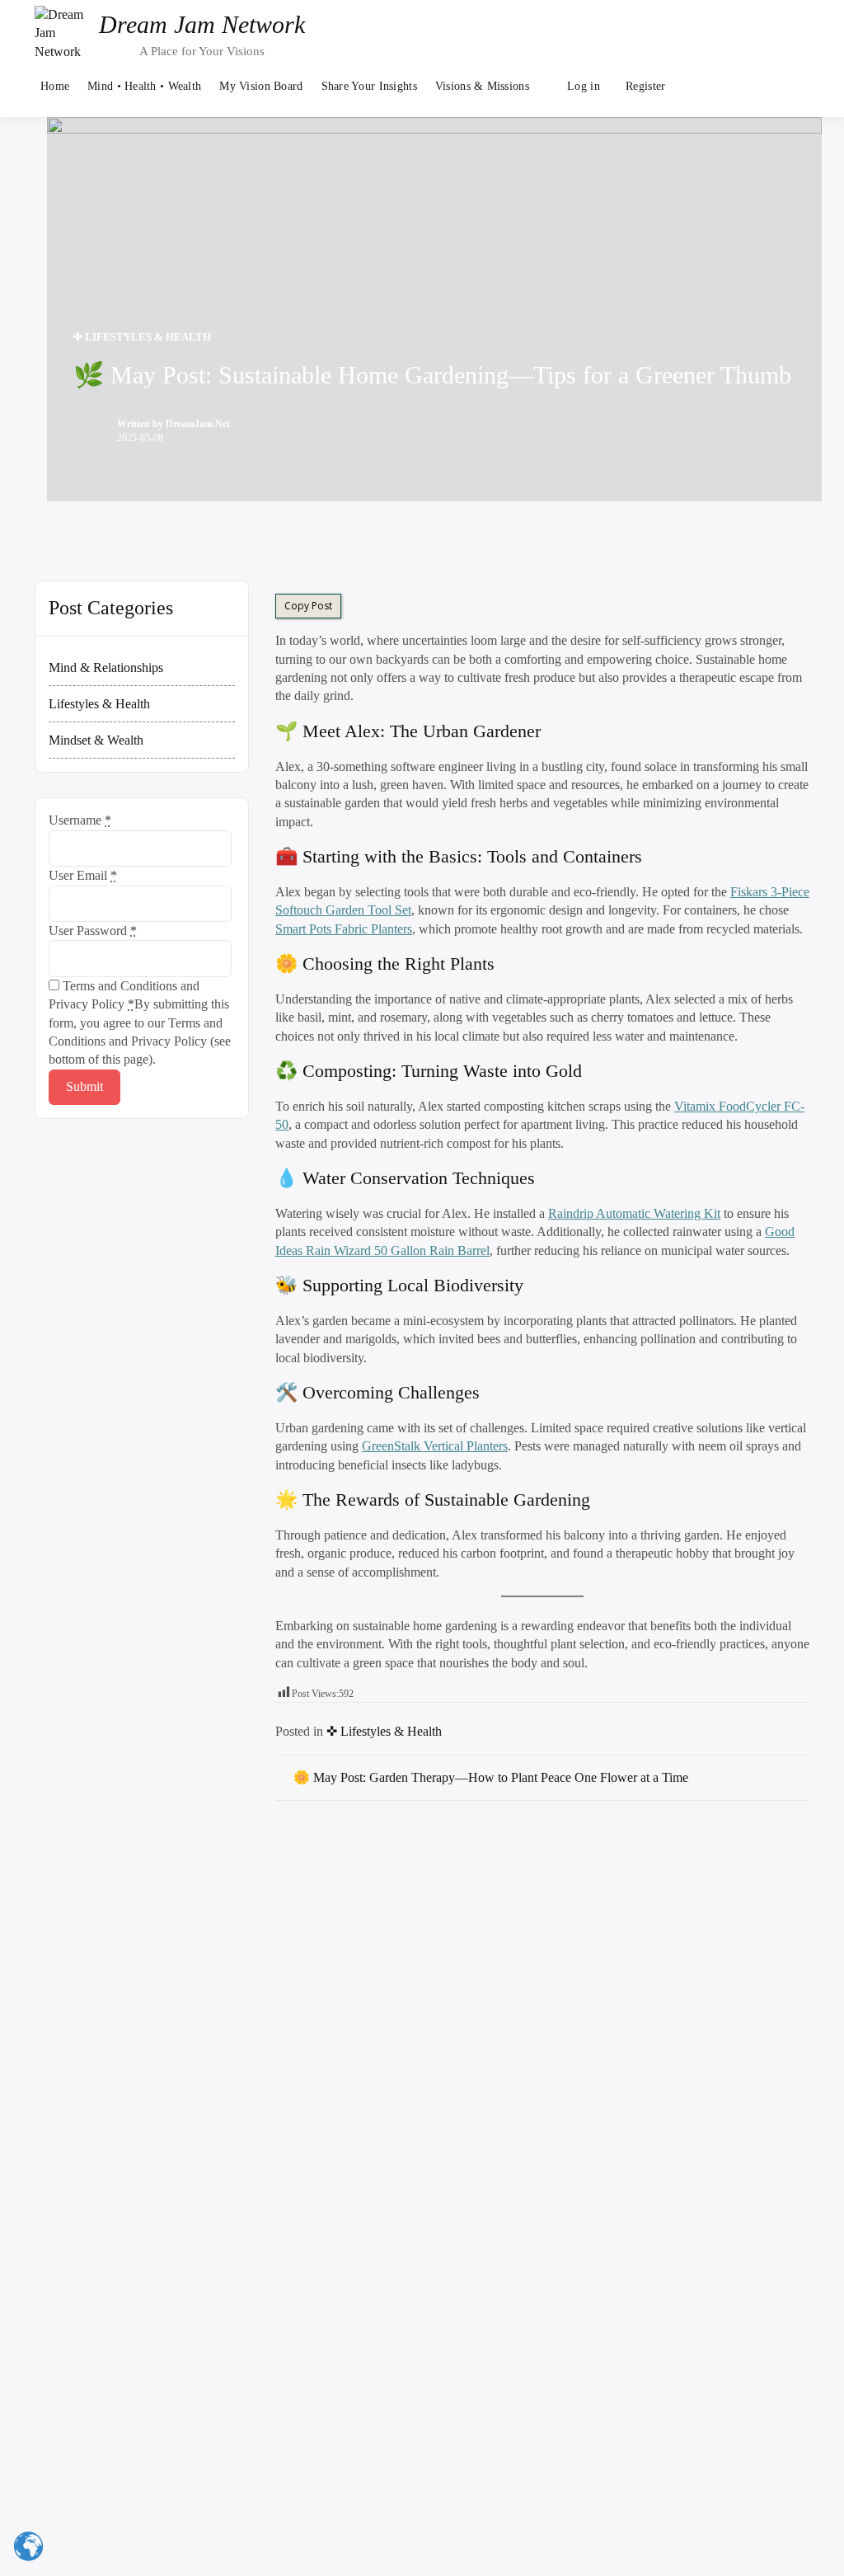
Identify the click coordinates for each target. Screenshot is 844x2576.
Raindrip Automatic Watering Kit (634, 1213)
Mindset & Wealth (96, 740)
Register (645, 86)
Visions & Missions (482, 86)
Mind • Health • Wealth (144, 86)
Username (80, 820)
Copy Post (308, 606)
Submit (84, 1086)
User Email (83, 875)
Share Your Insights (369, 86)
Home (55, 86)
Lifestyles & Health (99, 704)
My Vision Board (261, 86)
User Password (93, 931)
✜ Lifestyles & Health (142, 337)
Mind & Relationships (106, 668)
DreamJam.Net (198, 424)
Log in (584, 86)
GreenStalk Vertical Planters (435, 1446)
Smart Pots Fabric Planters (344, 929)
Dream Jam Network (202, 24)
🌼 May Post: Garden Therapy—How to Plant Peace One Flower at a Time (491, 1777)
